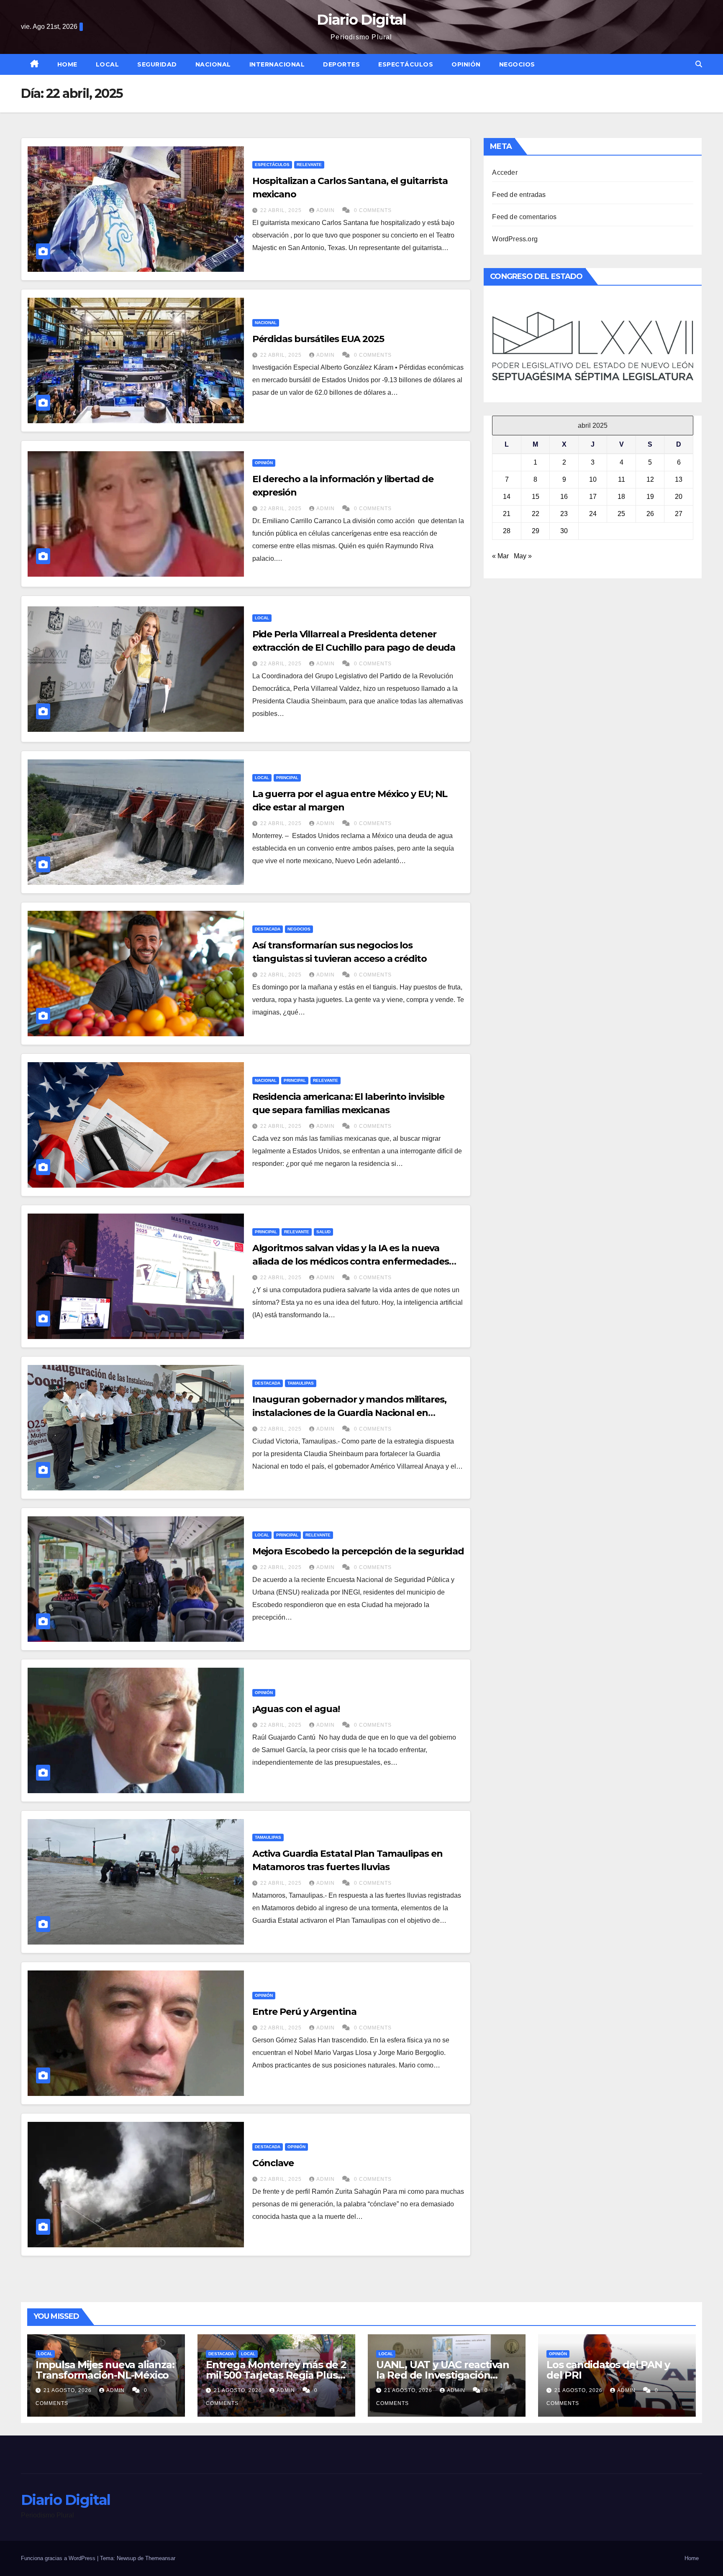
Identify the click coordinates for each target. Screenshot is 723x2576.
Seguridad (157, 64)
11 (622, 479)
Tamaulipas (301, 1383)
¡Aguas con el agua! (296, 1709)
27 (679, 514)
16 (564, 497)
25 (621, 514)
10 (593, 479)
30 (564, 531)
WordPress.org (515, 239)
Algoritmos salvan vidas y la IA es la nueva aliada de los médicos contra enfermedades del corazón (351, 1261)
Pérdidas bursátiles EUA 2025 (318, 339)
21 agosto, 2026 (68, 2390)
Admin (326, 210)
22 (536, 514)
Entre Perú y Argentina (304, 2012)
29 (536, 531)
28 (507, 531)
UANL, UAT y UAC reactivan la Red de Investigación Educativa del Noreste (443, 2375)
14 (507, 497)
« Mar (500, 556)
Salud (323, 1232)
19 (650, 497)
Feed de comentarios (524, 217)
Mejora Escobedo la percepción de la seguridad (358, 1551)
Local (108, 64)
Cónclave (273, 2163)
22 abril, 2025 (282, 210)
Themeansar (160, 2558)
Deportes (341, 64)
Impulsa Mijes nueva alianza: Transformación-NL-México (105, 2370)
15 (536, 497)
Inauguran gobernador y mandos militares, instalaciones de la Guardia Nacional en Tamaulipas (349, 1413)
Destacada (268, 929)
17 (593, 497)
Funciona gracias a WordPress (59, 2558)
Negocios (517, 64)
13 (679, 479)
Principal (287, 778)
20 (679, 497)
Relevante (309, 165)
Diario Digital (361, 20)
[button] (699, 64)
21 (507, 514)
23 (564, 514)
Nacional (213, 64)
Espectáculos (406, 64)
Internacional (277, 64)
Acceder (505, 172)
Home (67, 64)
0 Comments (373, 210)
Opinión (466, 64)
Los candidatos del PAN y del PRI (608, 2370)
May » (523, 556)
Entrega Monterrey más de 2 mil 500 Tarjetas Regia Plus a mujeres (276, 2375)
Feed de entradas (519, 195)
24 (593, 514)
